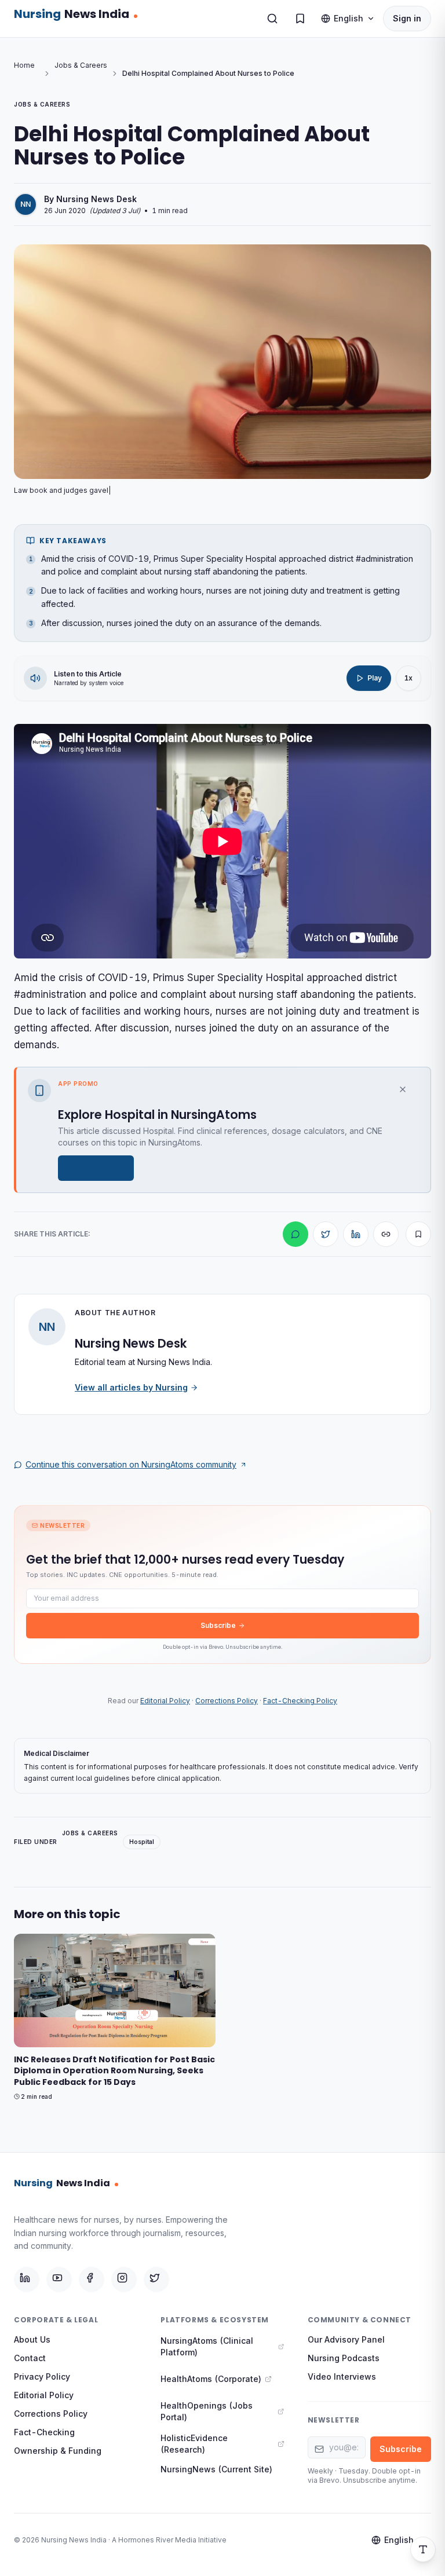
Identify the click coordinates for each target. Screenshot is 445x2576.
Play (375, 678)
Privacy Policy (42, 2376)
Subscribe (218, 1625)
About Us (32, 2339)
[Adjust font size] (423, 2549)
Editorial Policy (165, 1701)
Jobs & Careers (81, 65)
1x (408, 678)
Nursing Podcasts (344, 2358)
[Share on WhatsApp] (296, 1234)
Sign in (407, 18)
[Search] (272, 19)
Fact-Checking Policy (300, 1701)
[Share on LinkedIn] (356, 1234)
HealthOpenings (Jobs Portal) (207, 2411)
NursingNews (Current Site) (216, 2469)
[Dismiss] (408, 1089)
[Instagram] (124, 2279)
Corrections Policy (227, 1701)
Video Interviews (342, 2376)
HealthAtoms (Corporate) (211, 2379)
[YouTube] (59, 2279)
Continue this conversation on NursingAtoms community (131, 1464)
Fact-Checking (44, 2432)
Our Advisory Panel (346, 2339)
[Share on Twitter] (326, 1234)
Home (24, 65)
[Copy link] (386, 1234)
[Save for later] (418, 1234)
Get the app (90, 1168)
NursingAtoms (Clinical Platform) (207, 2346)
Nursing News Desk (96, 199)
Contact (30, 2358)
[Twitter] (156, 2279)
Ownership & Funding (58, 2451)
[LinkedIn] (27, 2279)
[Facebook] (92, 2279)
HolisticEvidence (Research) (194, 2444)
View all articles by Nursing (131, 1387)
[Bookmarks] (300, 19)
